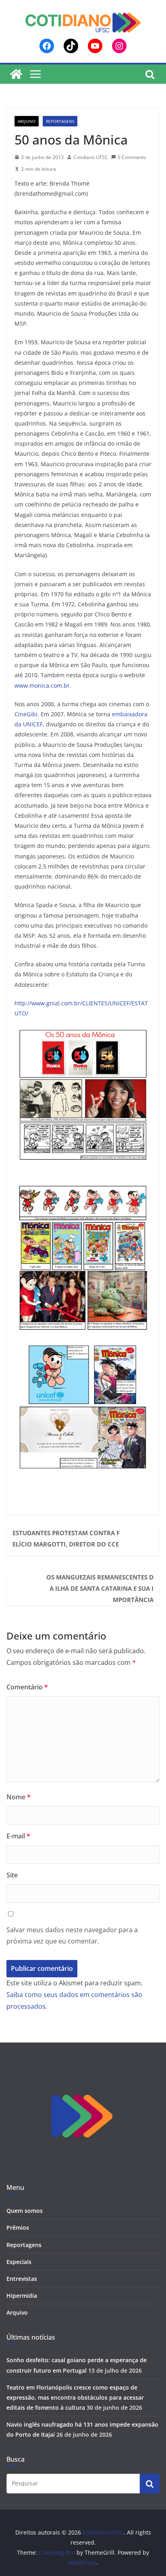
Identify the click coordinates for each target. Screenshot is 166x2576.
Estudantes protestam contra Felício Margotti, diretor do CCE (66, 1538)
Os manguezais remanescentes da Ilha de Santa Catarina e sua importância (100, 1588)
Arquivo (27, 121)
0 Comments (132, 157)
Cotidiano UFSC (91, 157)
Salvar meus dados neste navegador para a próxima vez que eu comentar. (72, 1936)
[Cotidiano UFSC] (16, 74)
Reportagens (60, 121)
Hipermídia (22, 2296)
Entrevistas (22, 2279)
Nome (19, 1797)
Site (12, 1875)
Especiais (19, 2262)
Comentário (27, 1687)
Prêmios (18, 2228)
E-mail (18, 1836)
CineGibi (26, 714)
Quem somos (25, 2211)
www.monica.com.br (42, 685)
